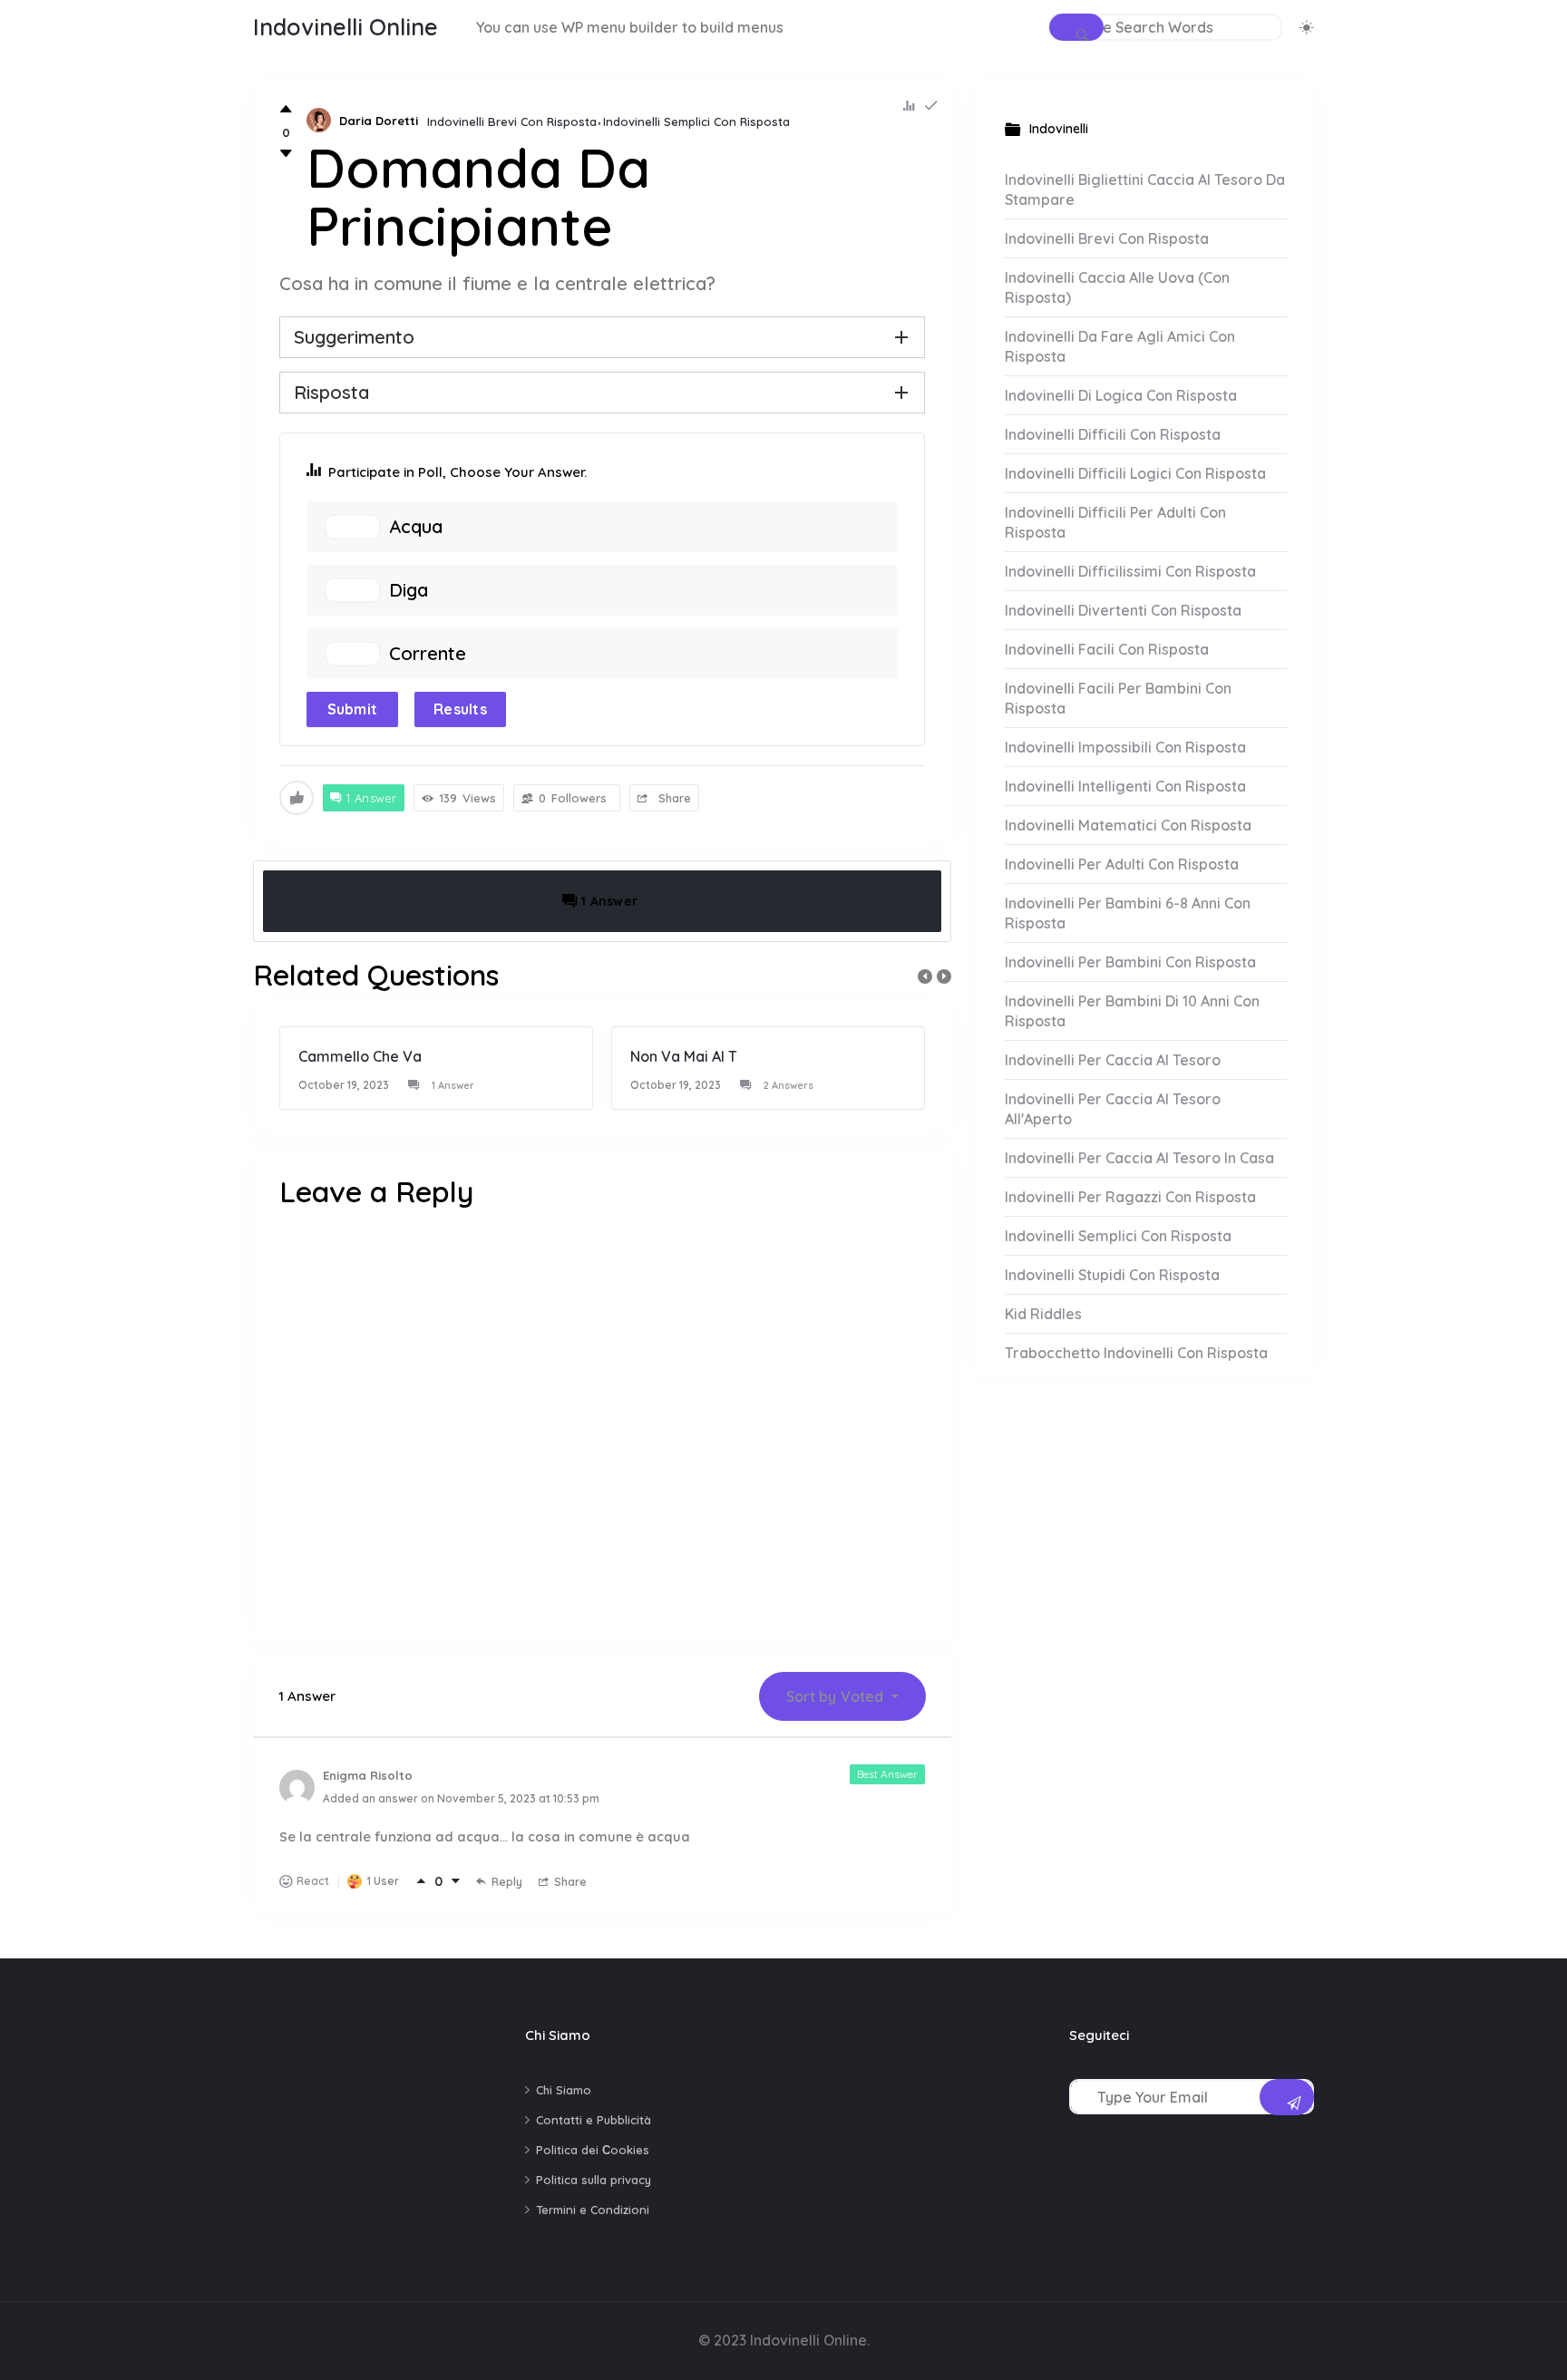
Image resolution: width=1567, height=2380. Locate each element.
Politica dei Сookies (593, 2150)
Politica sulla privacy (594, 2180)
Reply (507, 1881)
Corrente (428, 654)
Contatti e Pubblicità (594, 2120)
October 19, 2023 (344, 1085)
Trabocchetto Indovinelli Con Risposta (1136, 1353)
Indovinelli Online (346, 27)
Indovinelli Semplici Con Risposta (696, 121)
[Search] (1076, 27)
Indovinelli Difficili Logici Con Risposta (1135, 473)
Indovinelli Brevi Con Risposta (512, 121)
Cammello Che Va (360, 1056)
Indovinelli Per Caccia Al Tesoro (1113, 1060)
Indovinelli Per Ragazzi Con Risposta (1130, 1197)
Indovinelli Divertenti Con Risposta (1123, 610)
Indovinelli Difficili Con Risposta (1113, 434)
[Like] (286, 109)
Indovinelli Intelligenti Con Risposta (1125, 786)
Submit (353, 709)
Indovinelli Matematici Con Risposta (1128, 825)
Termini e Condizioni (593, 2210)
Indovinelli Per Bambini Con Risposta (1130, 962)
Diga (409, 590)
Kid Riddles (1043, 1314)
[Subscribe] (1287, 2097)
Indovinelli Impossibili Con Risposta (1125, 747)
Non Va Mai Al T (684, 1056)
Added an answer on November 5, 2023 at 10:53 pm (461, 1798)
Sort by (835, 1696)
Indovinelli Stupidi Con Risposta (1112, 1275)
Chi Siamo (564, 2090)
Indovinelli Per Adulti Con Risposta (1122, 864)
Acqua (416, 527)
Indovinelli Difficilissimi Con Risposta (1130, 571)
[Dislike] (286, 154)
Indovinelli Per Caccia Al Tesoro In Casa (1139, 1158)
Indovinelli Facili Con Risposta (1107, 649)
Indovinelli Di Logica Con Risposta (1121, 395)
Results (460, 709)
